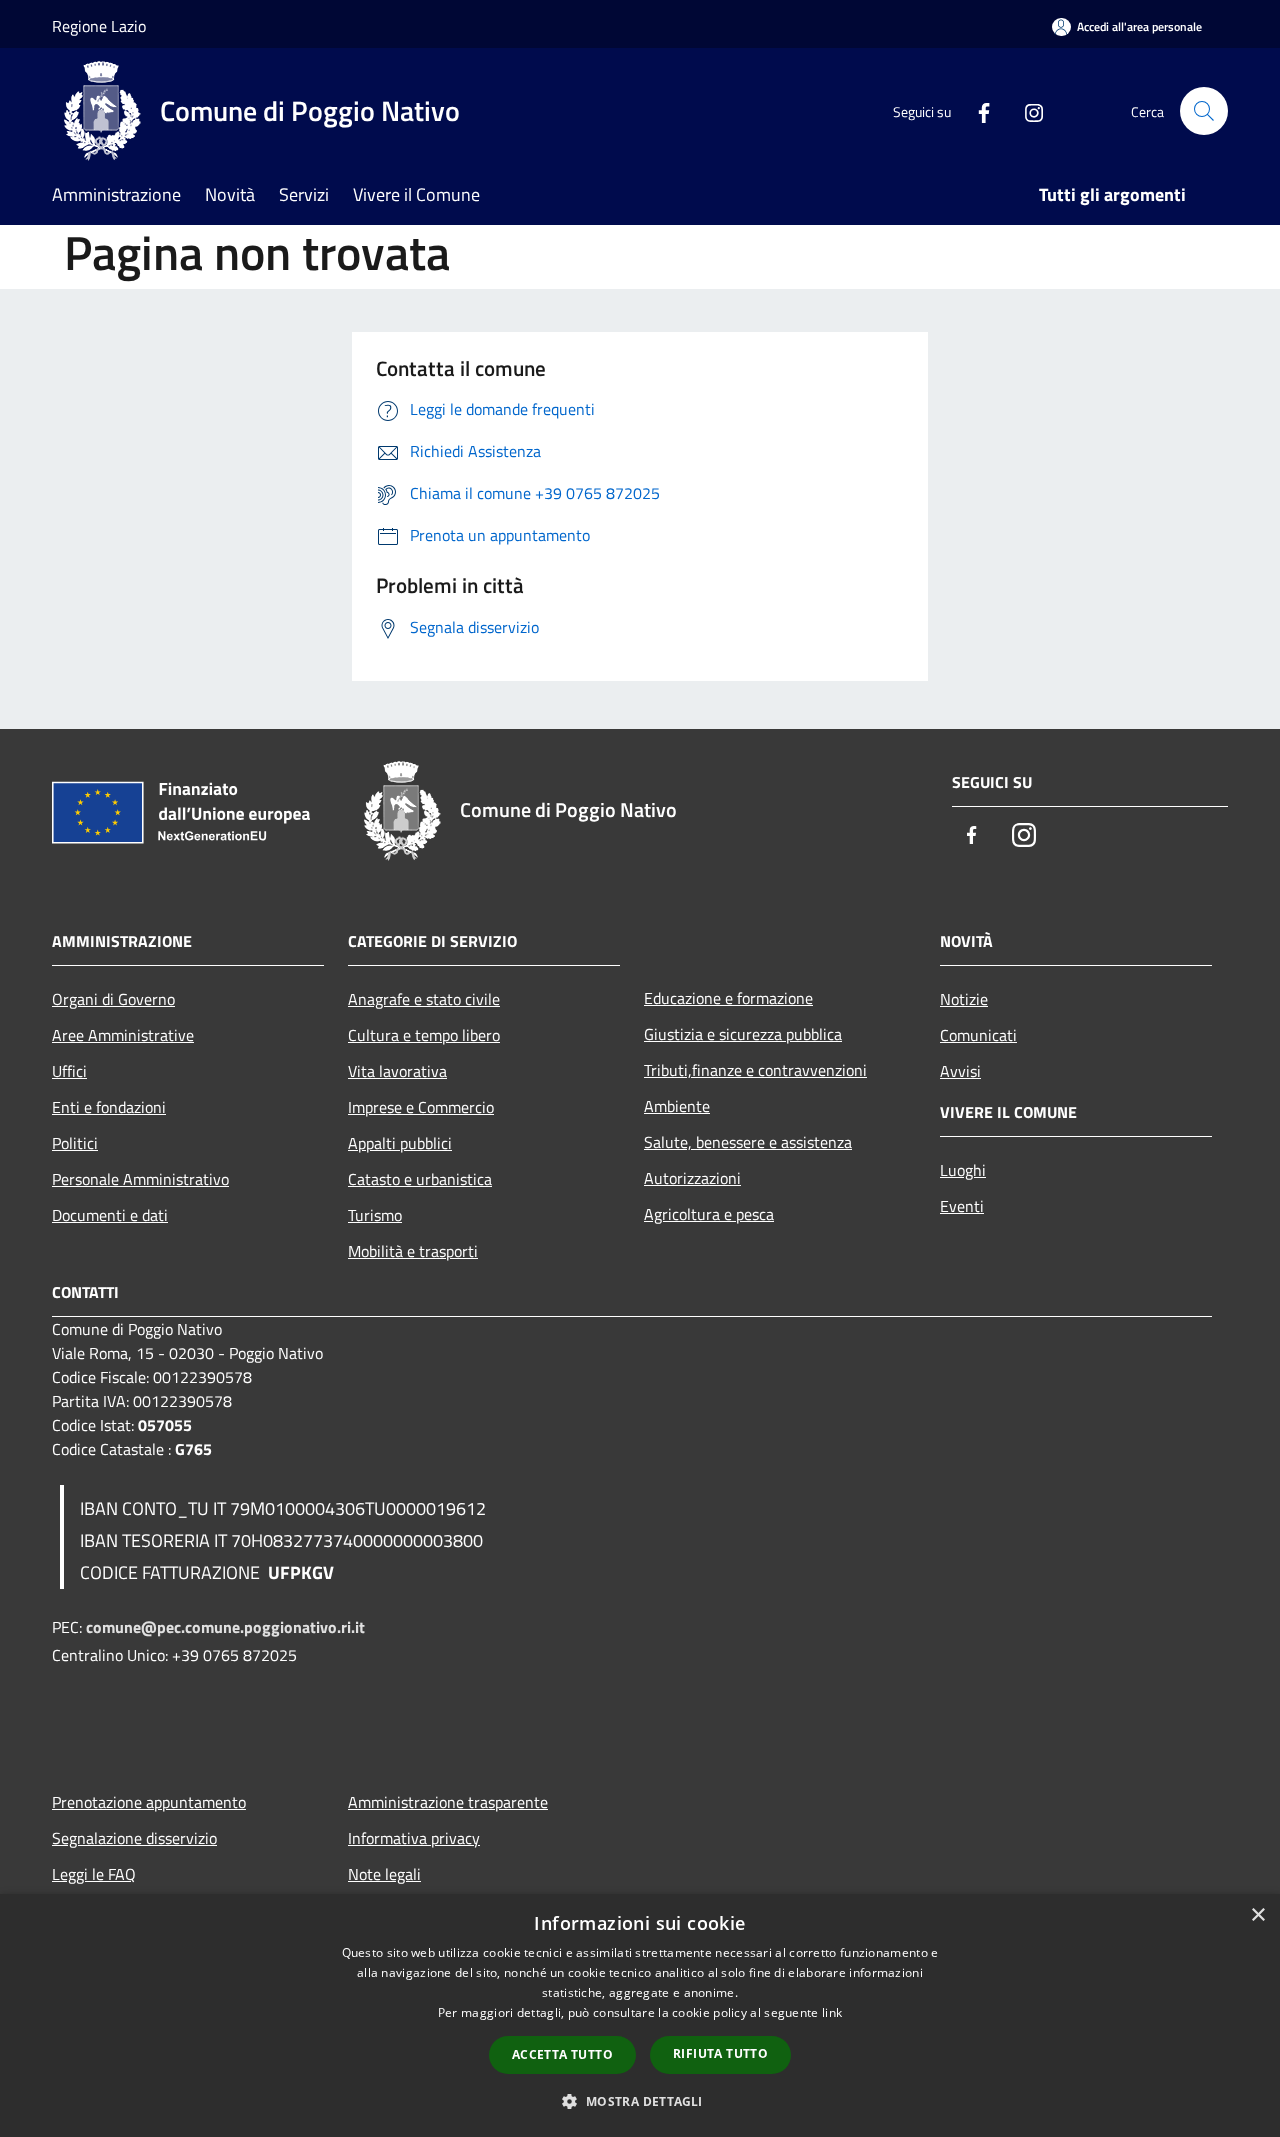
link (832, 2012)
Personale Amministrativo (140, 1179)
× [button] (1257, 1915)
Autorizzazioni (692, 1178)
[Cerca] (1204, 111)
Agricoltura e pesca (709, 1214)
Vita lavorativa (397, 1071)
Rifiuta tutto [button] (720, 2053)
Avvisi (960, 1071)
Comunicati (978, 1035)
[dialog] (640, 2015)
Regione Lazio (99, 26)
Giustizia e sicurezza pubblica (743, 1034)
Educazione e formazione (728, 998)
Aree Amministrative (123, 1035)
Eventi (962, 1206)
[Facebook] (976, 110)
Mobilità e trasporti (413, 1251)
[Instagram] (1026, 110)
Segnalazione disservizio (134, 1838)
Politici (75, 1143)
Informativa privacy (414, 1838)
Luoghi (963, 1170)
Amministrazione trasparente (448, 1802)
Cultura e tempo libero (424, 1035)
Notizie (964, 999)
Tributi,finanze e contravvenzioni (755, 1070)
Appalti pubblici (400, 1143)
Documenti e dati (110, 1215)
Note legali (384, 1874)
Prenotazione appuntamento (149, 1802)
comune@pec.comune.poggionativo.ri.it (225, 1627)
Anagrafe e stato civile (424, 999)
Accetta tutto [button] (562, 2054)
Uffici (69, 1071)
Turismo (375, 1215)
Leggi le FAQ (94, 1874)
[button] (639, 2101)
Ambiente (677, 1106)
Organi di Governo (113, 999)
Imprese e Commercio (421, 1107)
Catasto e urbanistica (420, 1179)
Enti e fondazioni (109, 1107)
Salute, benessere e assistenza (748, 1142)
